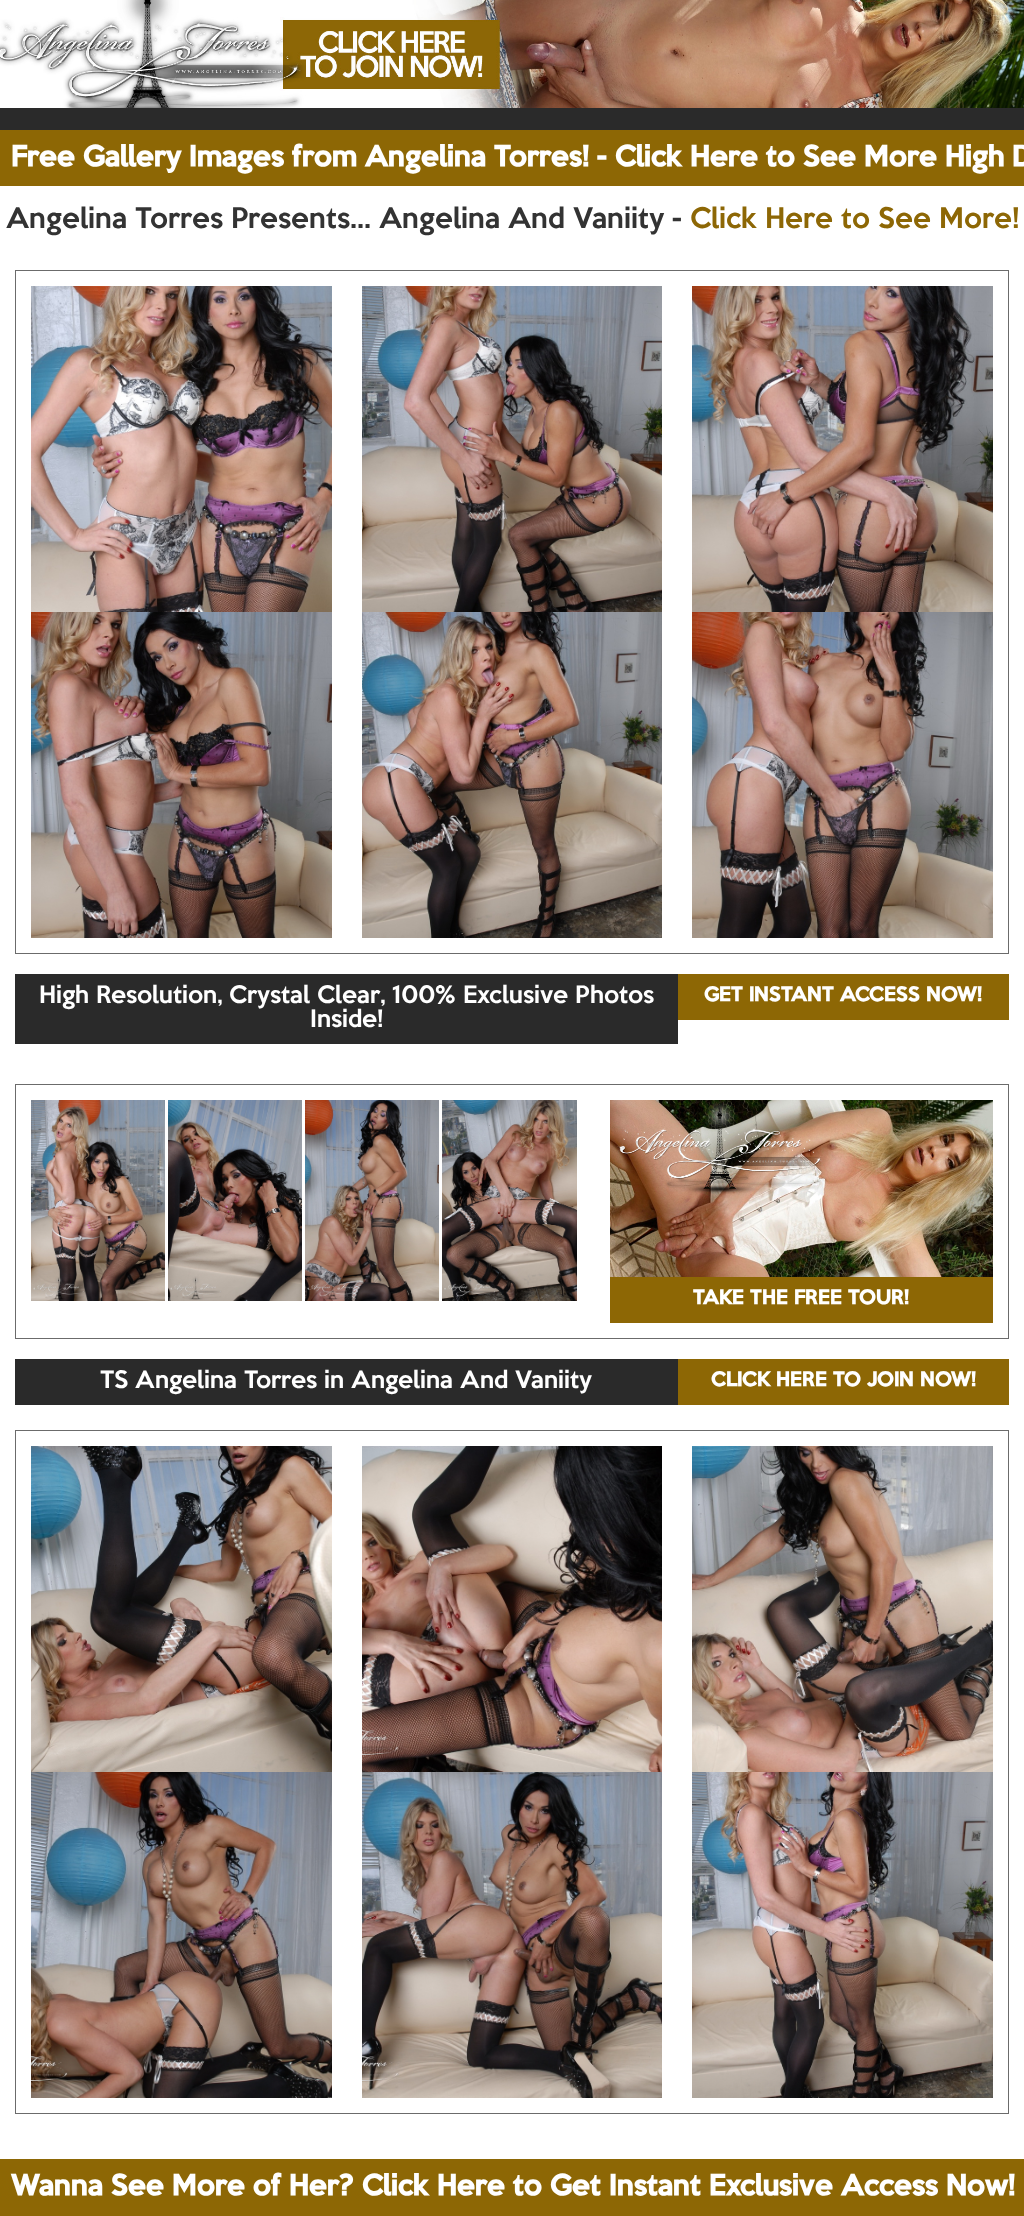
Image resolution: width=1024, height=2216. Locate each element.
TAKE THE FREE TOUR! (801, 1299)
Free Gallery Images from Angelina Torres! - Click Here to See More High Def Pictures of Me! (517, 158)
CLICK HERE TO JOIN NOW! (843, 1381)
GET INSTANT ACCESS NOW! (843, 996)
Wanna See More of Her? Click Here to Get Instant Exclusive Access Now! (513, 2187)
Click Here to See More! (854, 220)
